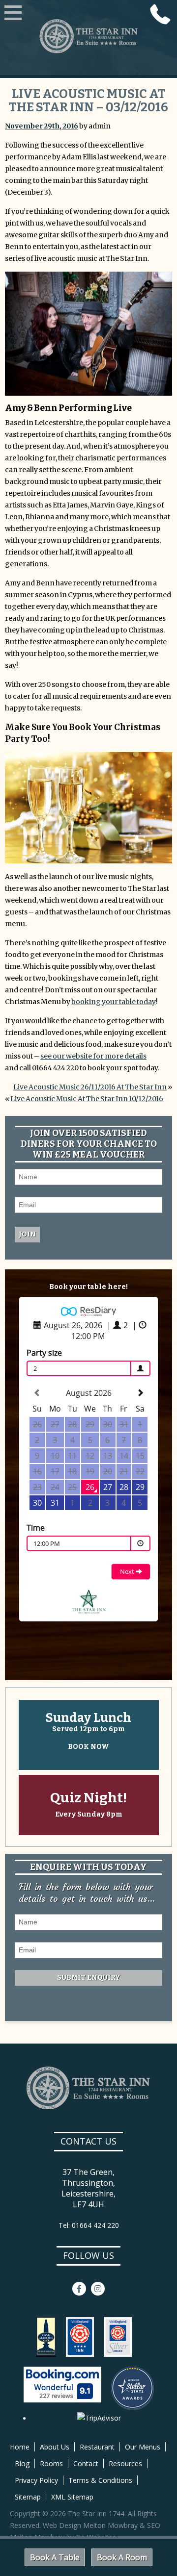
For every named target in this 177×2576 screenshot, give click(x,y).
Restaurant (97, 2447)
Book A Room (122, 2557)
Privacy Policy (36, 2480)
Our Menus (143, 2447)
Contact (86, 2463)
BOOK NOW (88, 1747)
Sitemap (28, 2497)
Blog (22, 2463)
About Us (55, 2447)
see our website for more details (93, 1056)
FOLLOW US (88, 2255)
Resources (125, 2463)
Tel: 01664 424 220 (89, 2225)
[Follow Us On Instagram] (98, 2289)
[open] (13, 14)
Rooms (51, 2463)
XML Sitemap (72, 2497)
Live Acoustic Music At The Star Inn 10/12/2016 (87, 1099)
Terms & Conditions (100, 2480)
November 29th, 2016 (42, 126)
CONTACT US (88, 2141)
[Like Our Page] (79, 2289)
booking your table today (114, 1002)
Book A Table (55, 2557)
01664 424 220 (160, 14)
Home (20, 2447)
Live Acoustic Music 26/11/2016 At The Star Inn (90, 1087)
